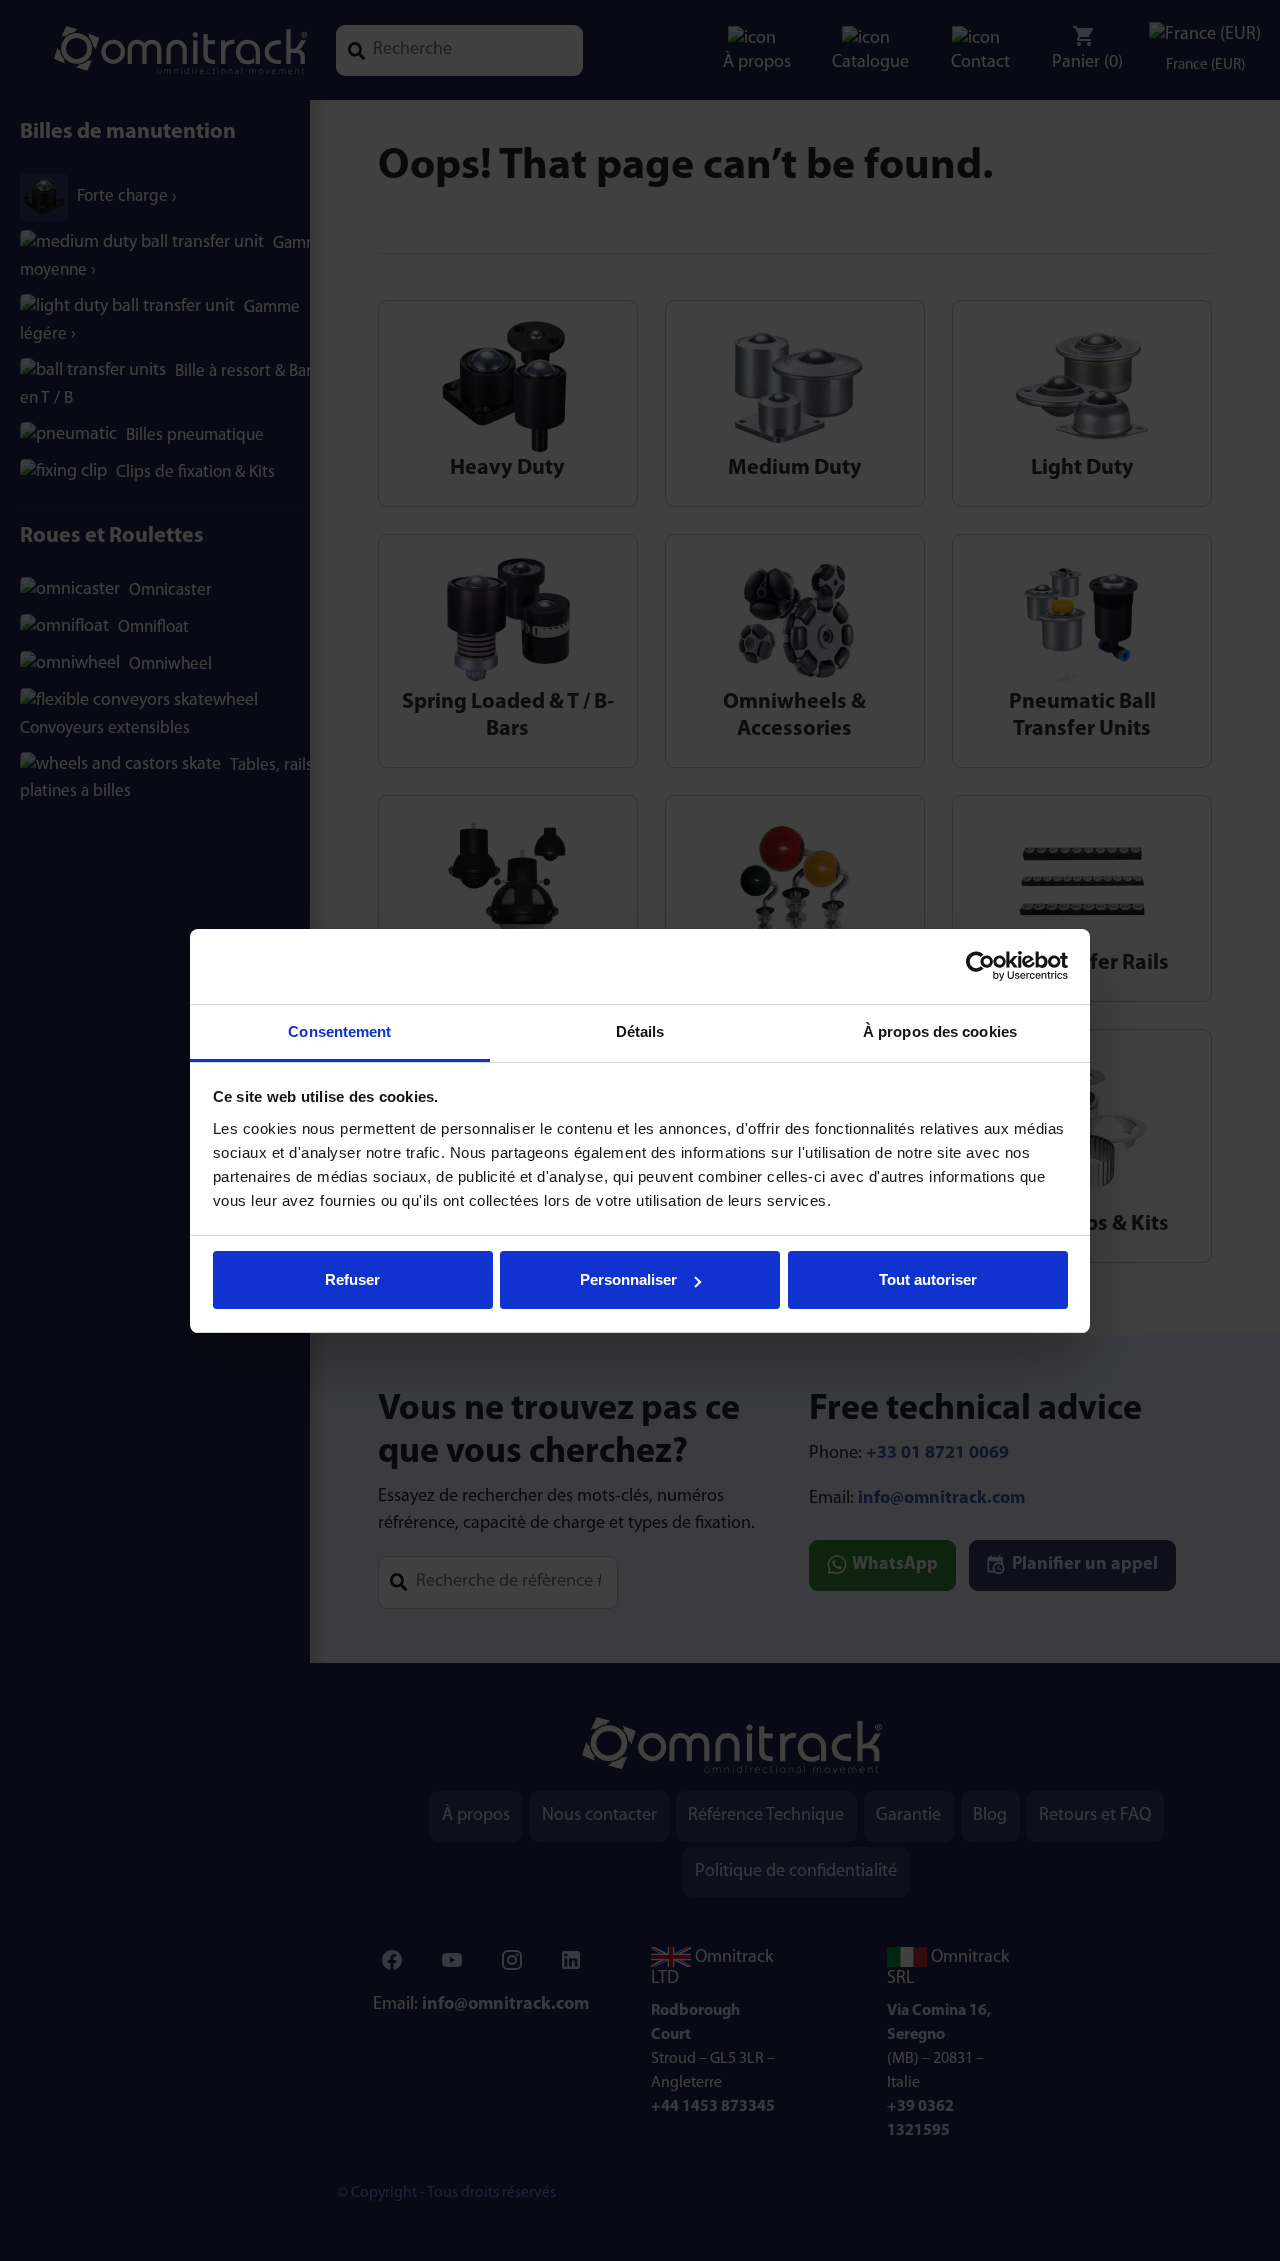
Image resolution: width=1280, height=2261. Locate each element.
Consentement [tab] (339, 1031)
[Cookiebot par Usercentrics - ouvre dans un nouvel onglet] (980, 966)
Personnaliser (628, 1279)
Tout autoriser (928, 1279)
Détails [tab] (640, 1031)
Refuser (352, 1279)
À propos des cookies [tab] (940, 1031)
